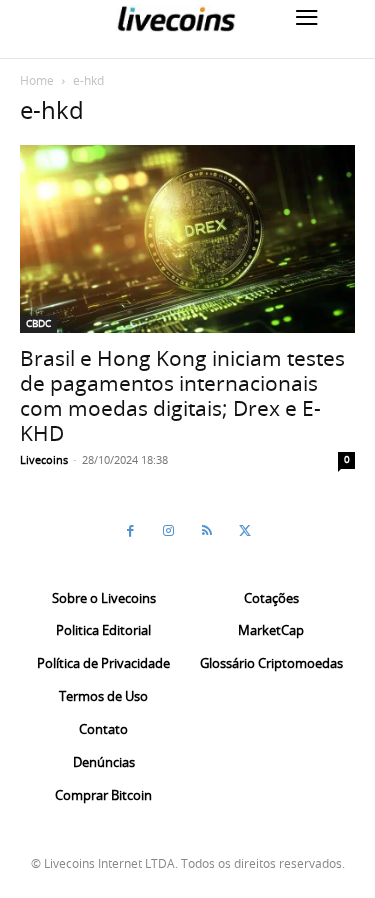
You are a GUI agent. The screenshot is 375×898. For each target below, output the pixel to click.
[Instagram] (169, 531)
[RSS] (207, 531)
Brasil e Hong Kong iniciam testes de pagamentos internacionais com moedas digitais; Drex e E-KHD (182, 395)
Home (37, 80)
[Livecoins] (176, 18)
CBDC (38, 323)
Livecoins (44, 459)
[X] (245, 531)
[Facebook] (131, 531)
